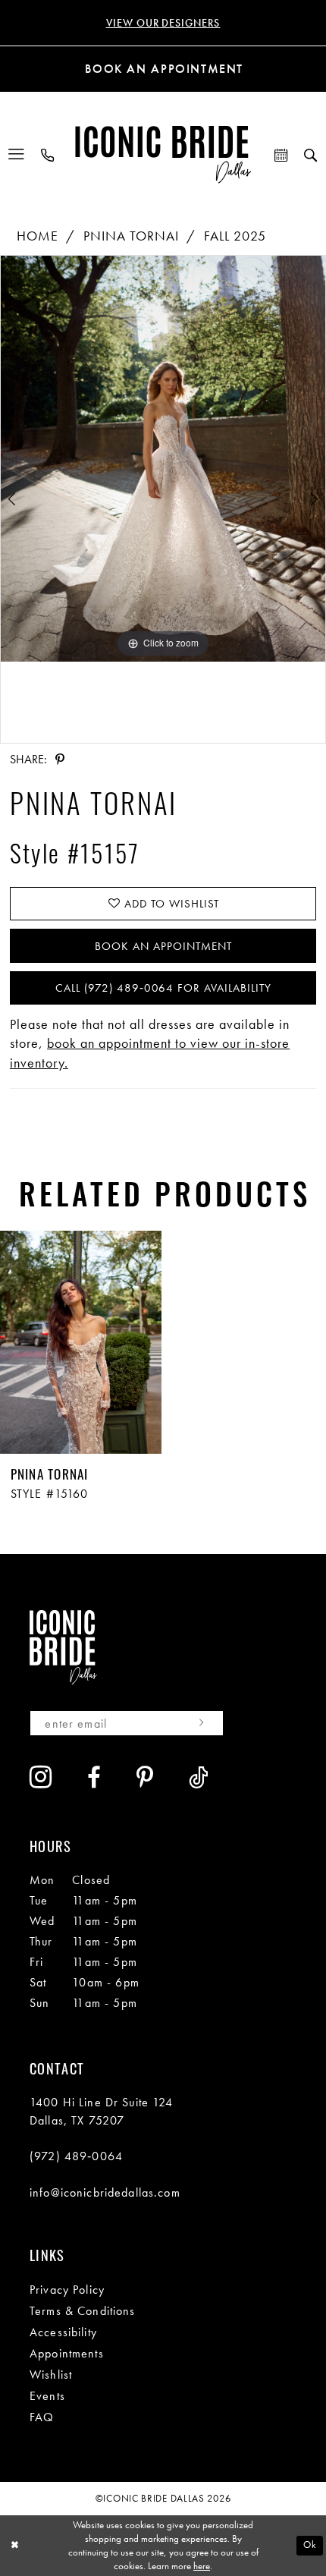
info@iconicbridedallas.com (105, 2192)
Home (38, 236)
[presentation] (81, 1342)
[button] (17, 155)
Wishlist (51, 2375)
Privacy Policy (67, 2290)
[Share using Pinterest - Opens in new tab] (60, 760)
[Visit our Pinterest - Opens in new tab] (145, 1778)
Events (47, 2396)
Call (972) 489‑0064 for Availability (164, 988)
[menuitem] (17, 155)
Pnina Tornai (131, 236)
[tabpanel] (163, 459)
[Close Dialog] (14, 2546)
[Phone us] (48, 155)
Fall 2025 (235, 236)
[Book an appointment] (282, 155)
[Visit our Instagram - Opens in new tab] (41, 1777)
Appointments (67, 2353)
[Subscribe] (202, 1723)
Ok (310, 2545)
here (202, 2566)
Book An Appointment (163, 946)
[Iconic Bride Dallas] (163, 154)
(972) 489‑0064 (76, 2156)
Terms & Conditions (83, 2311)
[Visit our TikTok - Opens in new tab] (199, 1778)
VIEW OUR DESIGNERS (163, 23)
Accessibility (63, 2332)
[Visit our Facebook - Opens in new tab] (94, 1778)
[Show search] (310, 155)
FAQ (42, 2417)
